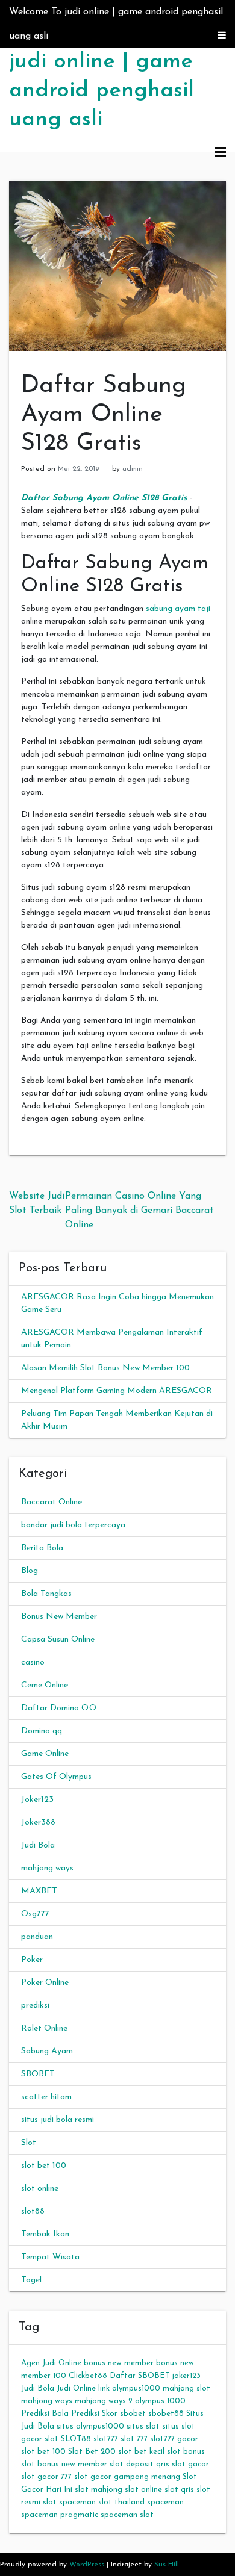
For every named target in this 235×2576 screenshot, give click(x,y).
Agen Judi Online (51, 2363)
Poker (32, 1960)
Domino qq (42, 1731)
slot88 (33, 2211)
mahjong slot (186, 2388)
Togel (31, 2280)
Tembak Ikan (45, 2234)
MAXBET (39, 1891)
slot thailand (121, 2502)
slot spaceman (69, 2502)
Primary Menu (221, 153)
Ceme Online (45, 1685)
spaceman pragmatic (60, 2515)
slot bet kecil (141, 2452)
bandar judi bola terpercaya (73, 1525)
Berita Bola (42, 1548)
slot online (40, 2189)
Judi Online (76, 2388)
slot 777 (134, 2439)
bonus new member (119, 2363)
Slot (29, 2143)
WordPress (87, 2565)
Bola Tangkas (46, 1594)
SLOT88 (76, 2439)
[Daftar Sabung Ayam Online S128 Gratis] (117, 265)
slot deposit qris (139, 2464)
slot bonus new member (64, 2464)
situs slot (143, 2426)
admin (133, 469)
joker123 (186, 2376)
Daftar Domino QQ (59, 1708)
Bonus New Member (59, 1617)
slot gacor (190, 2464)
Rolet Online (44, 2028)
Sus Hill (167, 2565)
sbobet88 (166, 2414)
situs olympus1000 (90, 2426)
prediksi (35, 2006)
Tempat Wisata (50, 2257)
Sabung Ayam (47, 2051)
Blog (30, 1571)
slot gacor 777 (46, 2477)
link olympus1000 (129, 2388)
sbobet (133, 2414)
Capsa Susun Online (58, 1640)
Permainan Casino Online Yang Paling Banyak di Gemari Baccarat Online (139, 1211)
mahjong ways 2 (104, 2401)
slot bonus (186, 2452)
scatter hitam (46, 2097)
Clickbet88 (88, 2376)
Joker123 (37, 1800)
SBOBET (38, 2074)
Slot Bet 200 (92, 2452)
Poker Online (45, 1983)
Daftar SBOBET (140, 2376)
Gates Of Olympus (56, 1777)
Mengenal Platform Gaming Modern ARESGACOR (117, 1391)
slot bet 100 (44, 2166)
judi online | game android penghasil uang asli (102, 91)
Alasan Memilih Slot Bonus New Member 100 (105, 1368)
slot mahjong (99, 2490)
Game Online (45, 1754)
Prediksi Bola (45, 2414)
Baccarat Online (52, 1502)
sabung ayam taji (178, 609)
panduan (37, 1937)
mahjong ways (47, 1868)
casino (33, 1662)
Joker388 (38, 1823)
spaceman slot (127, 2515)
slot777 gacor (174, 2439)
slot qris (179, 2490)
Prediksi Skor (94, 2414)
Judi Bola (38, 1845)
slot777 (106, 2439)
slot (52, 2439)
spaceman (165, 2502)
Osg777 (35, 1914)
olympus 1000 (160, 2401)
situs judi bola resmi (58, 2120)
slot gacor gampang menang (127, 2477)
